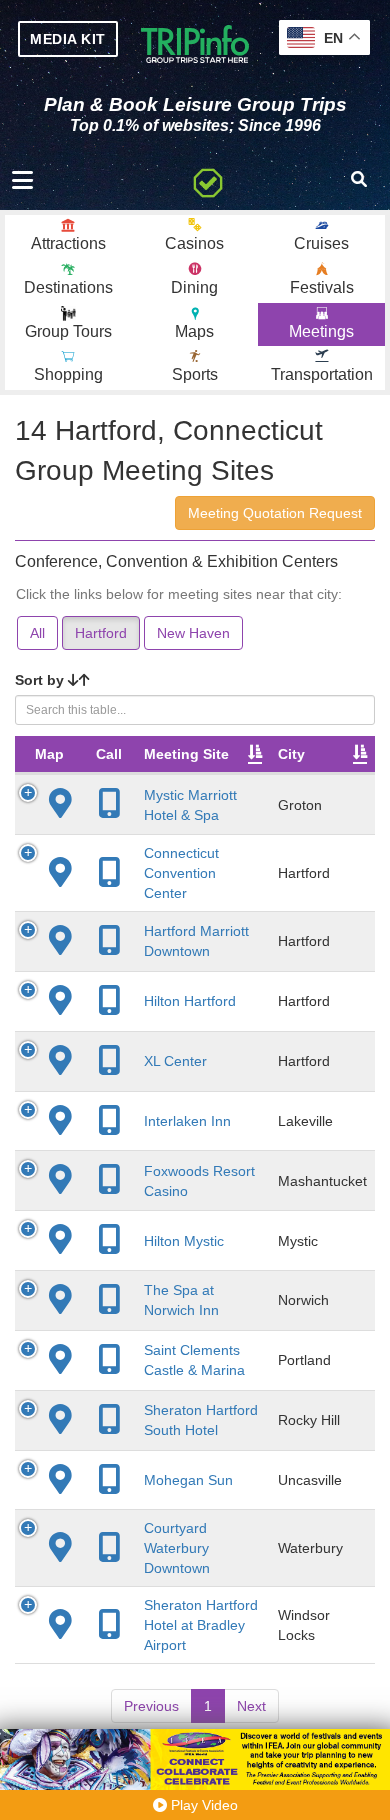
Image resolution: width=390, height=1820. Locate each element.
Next (251, 1706)
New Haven (193, 633)
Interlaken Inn (187, 1121)
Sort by (41, 680)
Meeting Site (186, 754)
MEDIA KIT (68, 39)
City (291, 754)
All (37, 633)
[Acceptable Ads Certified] (208, 180)
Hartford (101, 633)
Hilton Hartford (190, 1001)
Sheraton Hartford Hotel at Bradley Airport (201, 1625)
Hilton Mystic (184, 1241)
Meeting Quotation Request (275, 513)
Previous (151, 1706)
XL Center (175, 1061)
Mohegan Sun (188, 1480)
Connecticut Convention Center (181, 873)
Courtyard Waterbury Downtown (177, 1548)
